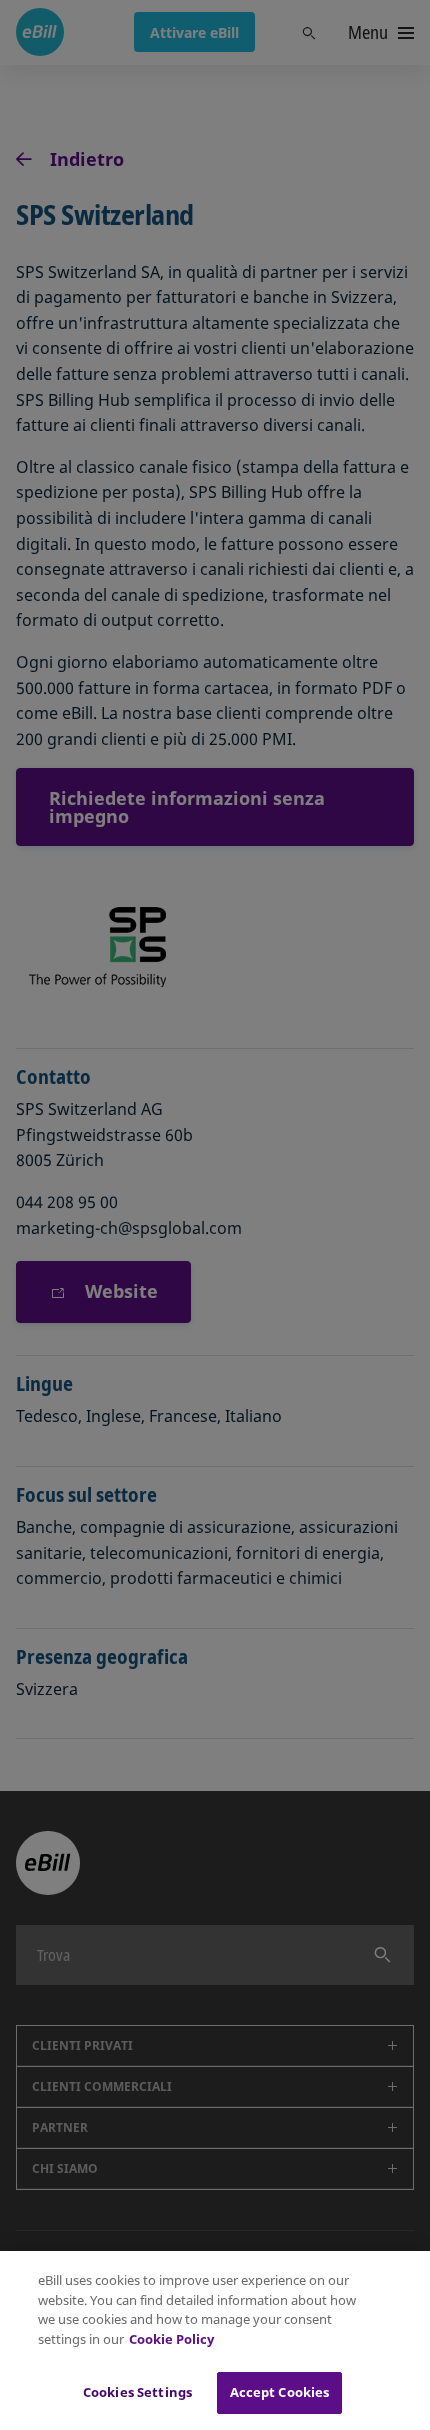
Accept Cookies (280, 2392)
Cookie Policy (171, 2339)
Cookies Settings (137, 2392)
